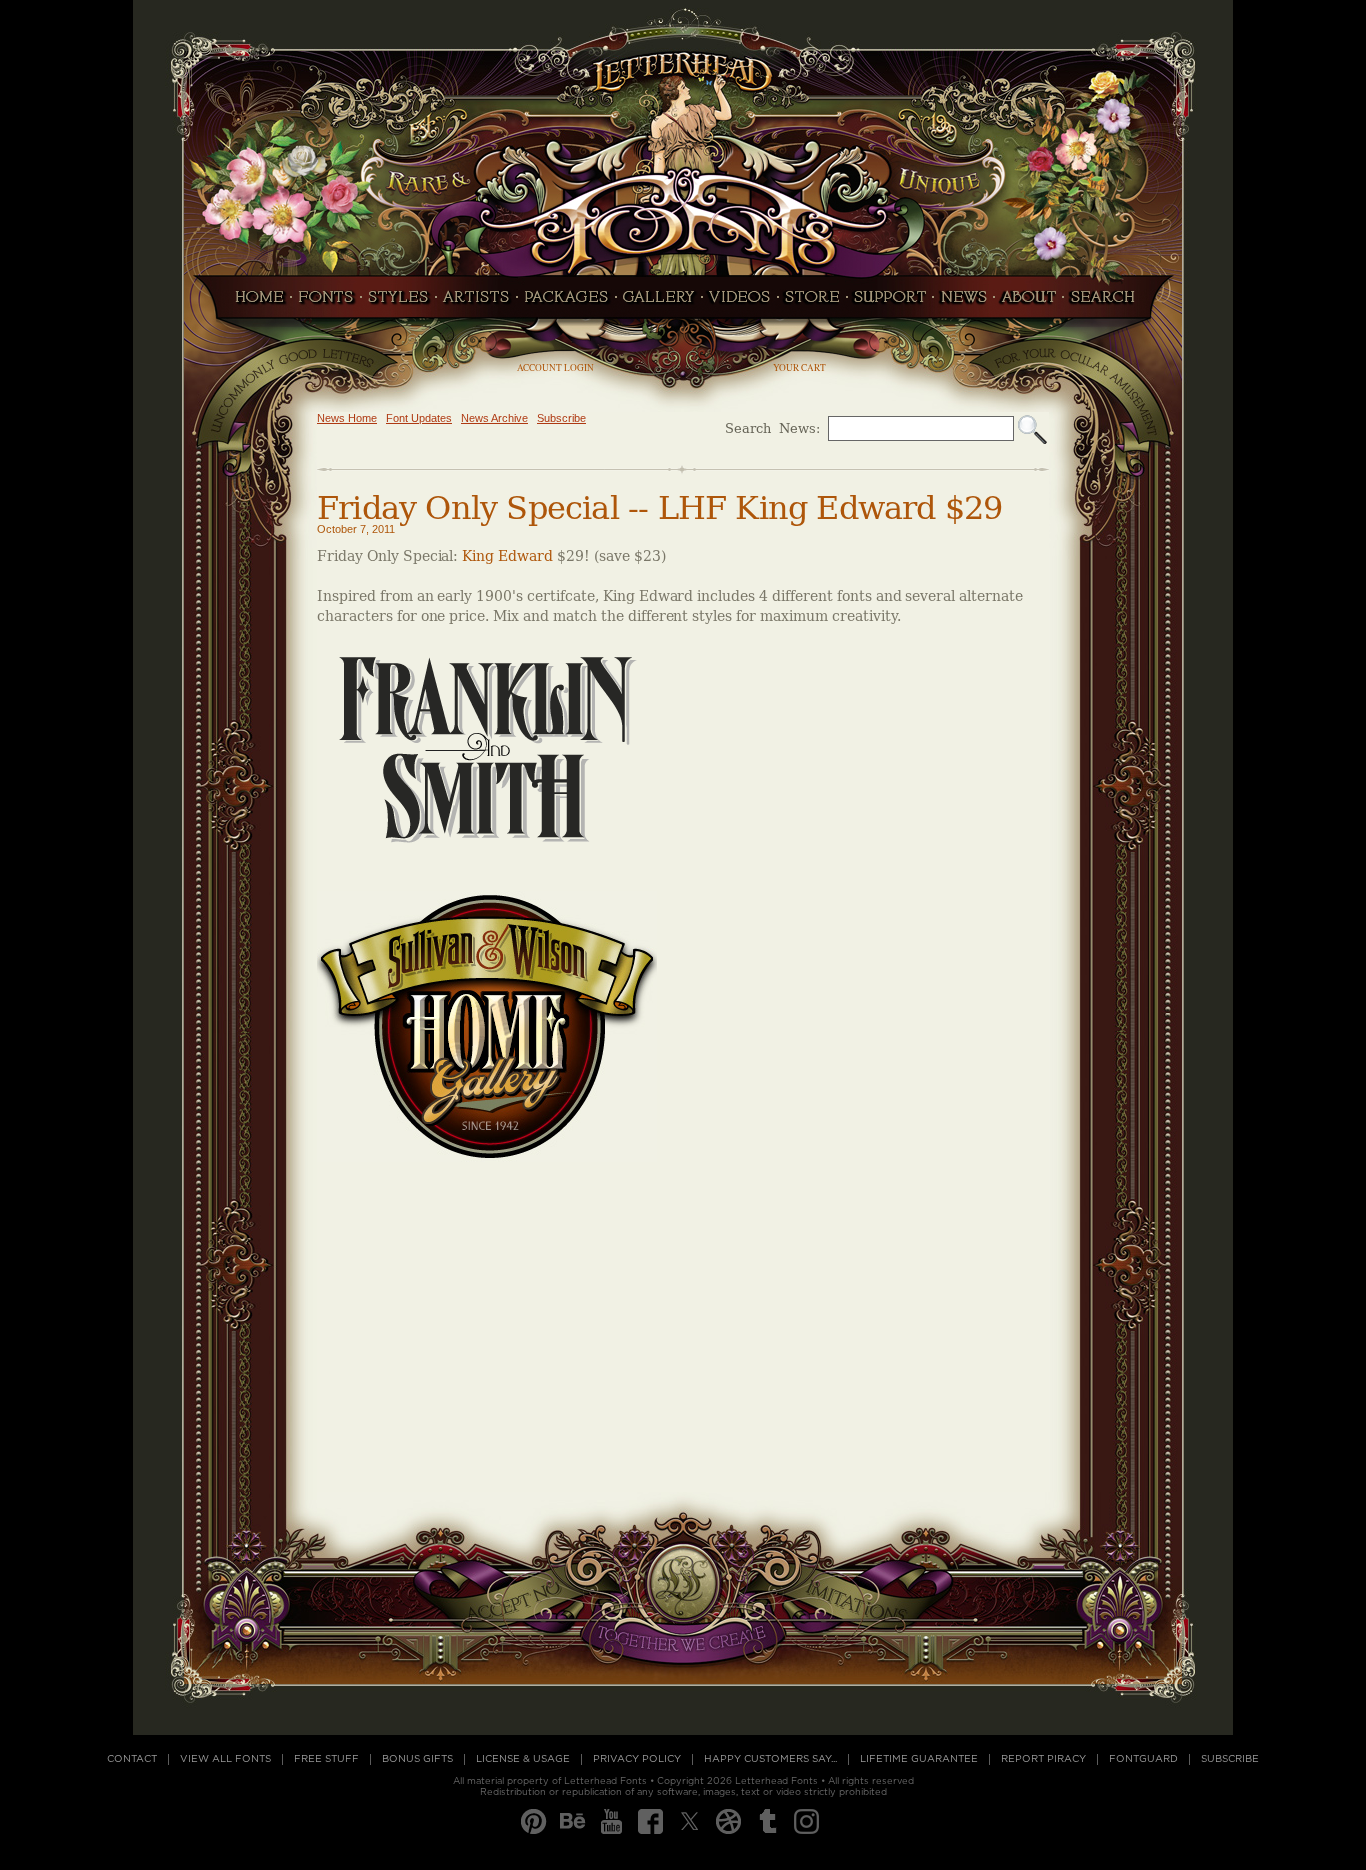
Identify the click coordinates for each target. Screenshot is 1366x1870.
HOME (254, 303)
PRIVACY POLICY (637, 1759)
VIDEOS (740, 303)
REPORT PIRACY (1043, 1759)
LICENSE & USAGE (523, 1759)
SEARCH (1108, 303)
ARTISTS (476, 303)
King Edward (507, 556)
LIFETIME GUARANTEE (919, 1759)
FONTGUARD (1143, 1759)
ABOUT (1028, 303)
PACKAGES (566, 303)
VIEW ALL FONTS (225, 1759)
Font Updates (419, 418)
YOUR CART (799, 367)
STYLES (398, 303)
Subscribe (561, 418)
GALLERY (659, 303)
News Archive (494, 418)
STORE (812, 303)
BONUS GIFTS (417, 1759)
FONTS (326, 303)
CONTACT (132, 1759)
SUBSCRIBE (1230, 1759)
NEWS (963, 303)
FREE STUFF (326, 1759)
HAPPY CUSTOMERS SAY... (770, 1759)
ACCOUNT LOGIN (555, 367)
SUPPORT (890, 303)
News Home (347, 418)
